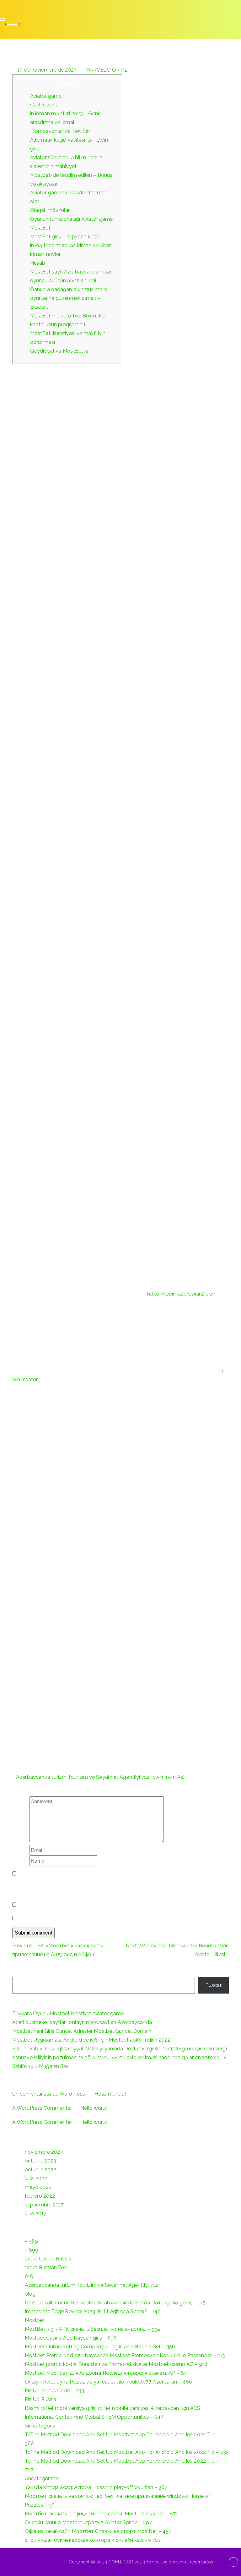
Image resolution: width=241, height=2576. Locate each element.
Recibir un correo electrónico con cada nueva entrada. (81, 1918)
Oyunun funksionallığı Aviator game (71, 219)
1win (158, 1777)
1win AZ (175, 1777)
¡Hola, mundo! (110, 2094)
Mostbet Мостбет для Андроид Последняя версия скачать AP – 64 (106, 2373)
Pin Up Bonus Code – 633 (54, 2391)
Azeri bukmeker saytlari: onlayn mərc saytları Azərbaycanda (82, 2022)
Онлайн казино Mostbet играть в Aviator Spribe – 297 (88, 2522)
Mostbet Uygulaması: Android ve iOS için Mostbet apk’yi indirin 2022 (91, 2040)
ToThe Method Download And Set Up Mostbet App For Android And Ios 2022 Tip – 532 (127, 2452)
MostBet (40, 228)
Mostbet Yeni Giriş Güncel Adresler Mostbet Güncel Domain (82, 2031)
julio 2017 (36, 2213)
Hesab (38, 263)
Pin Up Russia (40, 2399)
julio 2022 (36, 2178)
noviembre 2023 (44, 2152)
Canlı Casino (44, 105)
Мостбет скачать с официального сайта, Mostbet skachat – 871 (101, 2514)
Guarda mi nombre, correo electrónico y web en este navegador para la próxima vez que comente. (116, 1887)
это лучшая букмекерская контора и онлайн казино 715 (92, 2540)
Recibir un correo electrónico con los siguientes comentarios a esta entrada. (106, 1905)
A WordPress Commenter (42, 2108)
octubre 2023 (40, 2161)
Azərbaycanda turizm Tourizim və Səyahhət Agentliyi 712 (83, 1777)
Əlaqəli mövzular (50, 210)
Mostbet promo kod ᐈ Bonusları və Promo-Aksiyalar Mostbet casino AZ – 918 (116, 2364)
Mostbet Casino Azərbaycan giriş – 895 (71, 2338)
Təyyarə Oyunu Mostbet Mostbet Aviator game (68, 2013)
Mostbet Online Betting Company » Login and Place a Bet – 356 (100, 2347)
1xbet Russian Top (46, 2268)
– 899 (32, 2250)
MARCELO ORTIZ (107, 70)
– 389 (32, 2241)
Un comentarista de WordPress (49, 2094)
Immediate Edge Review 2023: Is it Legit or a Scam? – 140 (93, 2311)
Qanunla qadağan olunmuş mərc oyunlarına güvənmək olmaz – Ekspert (69, 298)
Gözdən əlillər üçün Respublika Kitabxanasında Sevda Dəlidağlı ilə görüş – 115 (115, 2303)
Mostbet (35, 2320)
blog (30, 2294)
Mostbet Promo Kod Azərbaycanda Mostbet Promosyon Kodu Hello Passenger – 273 (125, 2355)
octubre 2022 (40, 2170)
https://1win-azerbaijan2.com (182, 1294)
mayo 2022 (38, 2187)
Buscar (20, 1971)
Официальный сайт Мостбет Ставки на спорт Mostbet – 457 (98, 2531)
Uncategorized (42, 2479)
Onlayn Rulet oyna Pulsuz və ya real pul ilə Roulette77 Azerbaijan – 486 (108, 2382)
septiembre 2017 (44, 2205)
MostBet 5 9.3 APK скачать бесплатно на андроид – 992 (93, 2329)
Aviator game (46, 96)
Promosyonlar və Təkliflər (60, 131)
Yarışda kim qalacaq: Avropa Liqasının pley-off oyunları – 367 (96, 2487)
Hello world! (94, 2108)
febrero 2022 (40, 2196)
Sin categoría (40, 2426)
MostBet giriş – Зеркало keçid (65, 237)
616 (29, 2276)
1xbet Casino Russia (48, 2259)
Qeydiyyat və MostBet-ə (59, 351)
